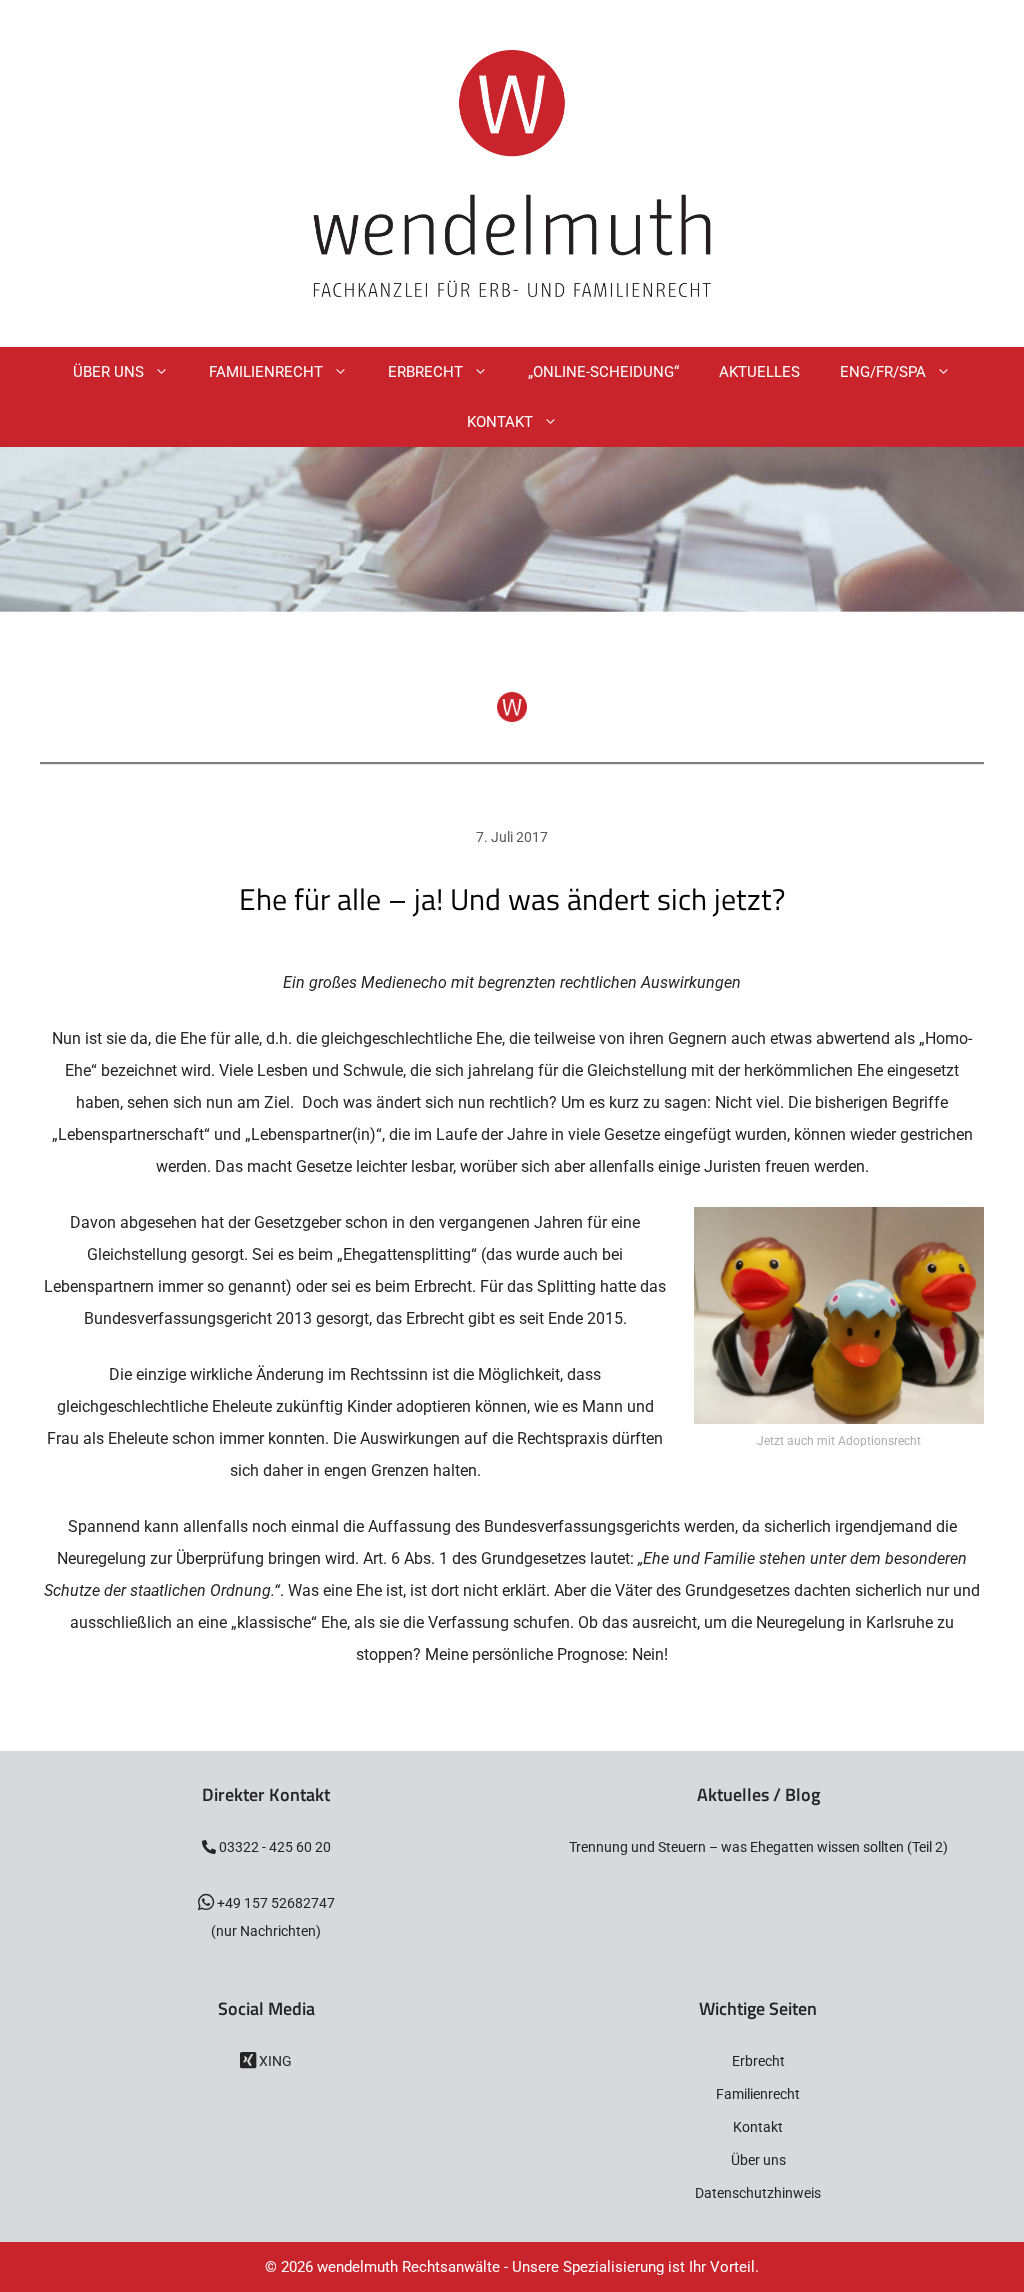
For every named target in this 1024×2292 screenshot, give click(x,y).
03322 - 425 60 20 (273, 1847)
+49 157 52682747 (274, 1903)
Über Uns (108, 372)
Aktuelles (759, 372)
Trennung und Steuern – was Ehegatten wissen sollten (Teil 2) (758, 1847)
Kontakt (500, 422)
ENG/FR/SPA (883, 372)
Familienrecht (266, 372)
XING (274, 2061)
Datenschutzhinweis (758, 2193)
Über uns (758, 2160)
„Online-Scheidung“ (603, 372)
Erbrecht (425, 372)
